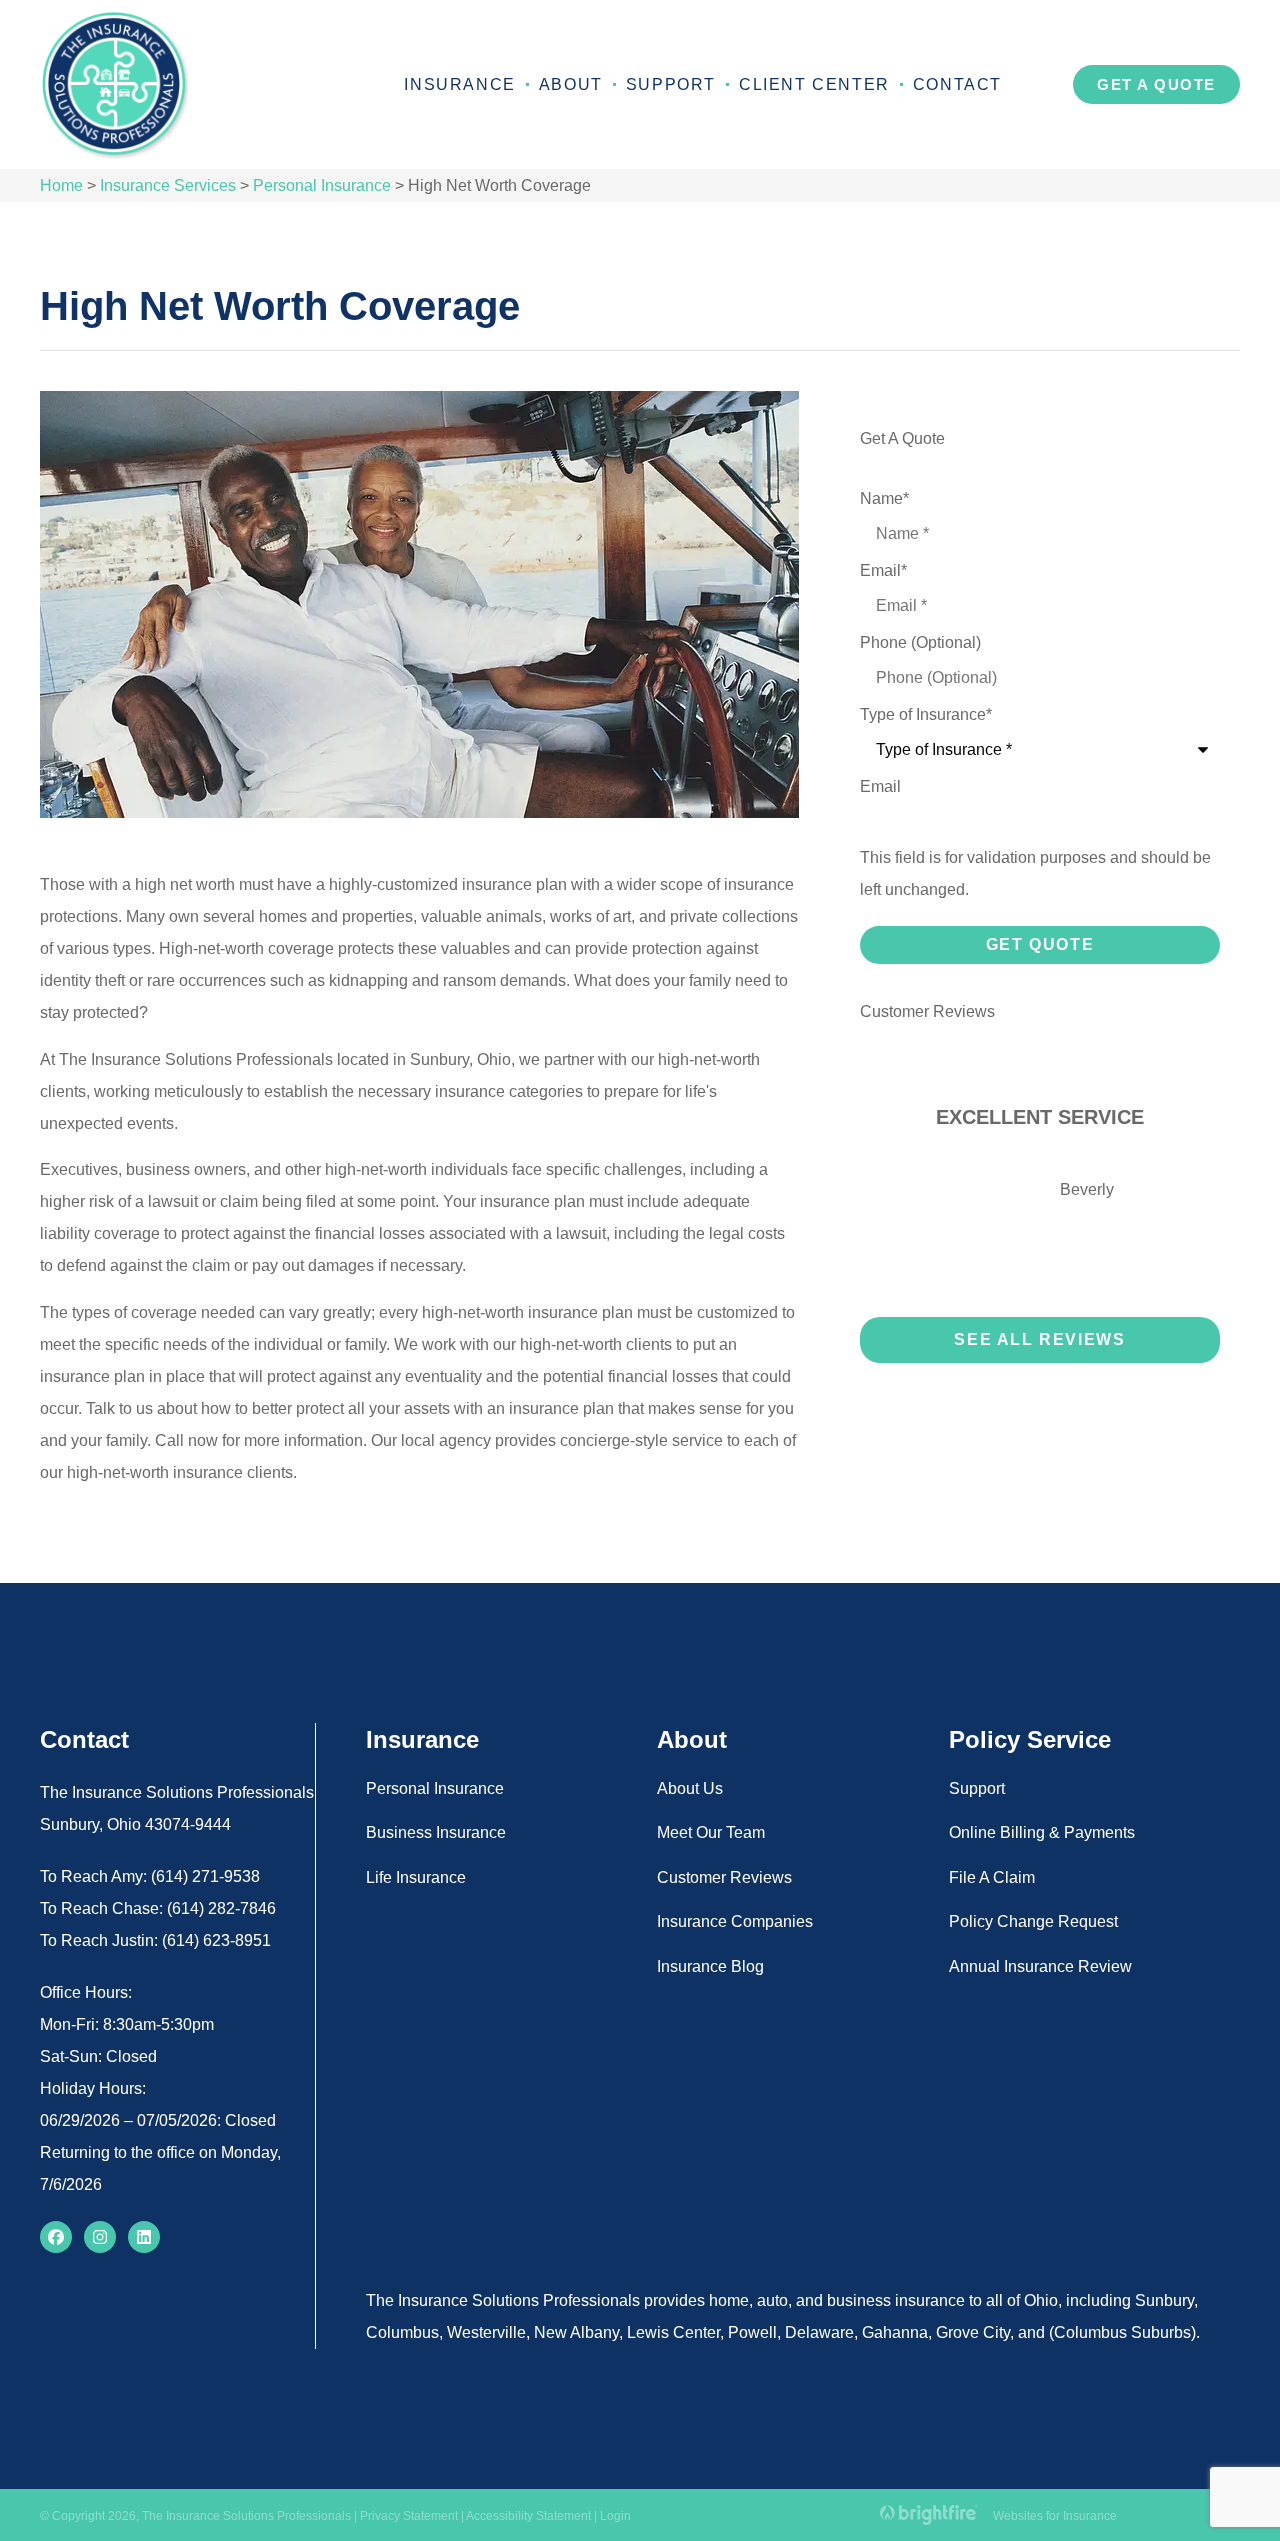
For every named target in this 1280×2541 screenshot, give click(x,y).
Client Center (814, 84)
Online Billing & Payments (1042, 1832)
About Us (690, 1788)
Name (884, 499)
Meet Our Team (711, 1832)
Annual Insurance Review (1040, 1966)
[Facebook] (56, 2237)
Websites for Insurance (1055, 2513)
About (571, 84)
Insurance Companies (735, 1921)
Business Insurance (436, 1832)
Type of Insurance (926, 715)
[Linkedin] (144, 2237)
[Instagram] (100, 2237)
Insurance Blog (710, 1966)
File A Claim (992, 1877)
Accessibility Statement (528, 2516)
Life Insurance (416, 1877)
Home (61, 185)
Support (671, 84)
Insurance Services (168, 185)
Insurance (459, 84)
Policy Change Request (1033, 1921)
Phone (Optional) (920, 643)
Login (615, 2516)
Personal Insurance (322, 185)
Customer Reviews (724, 1877)
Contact (957, 84)
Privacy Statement (409, 2516)
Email (883, 571)
